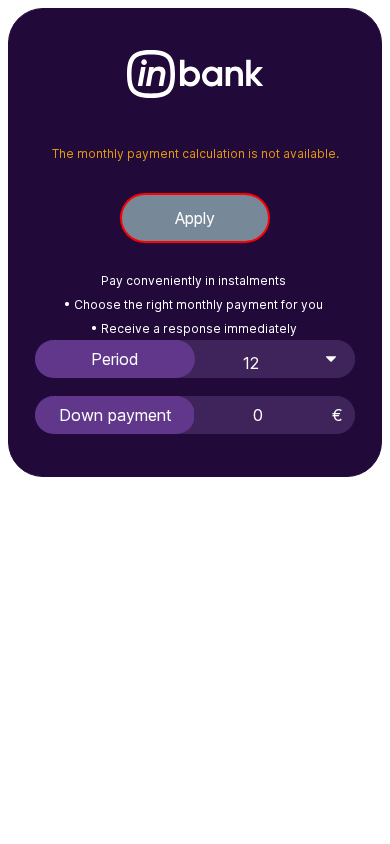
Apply (195, 218)
